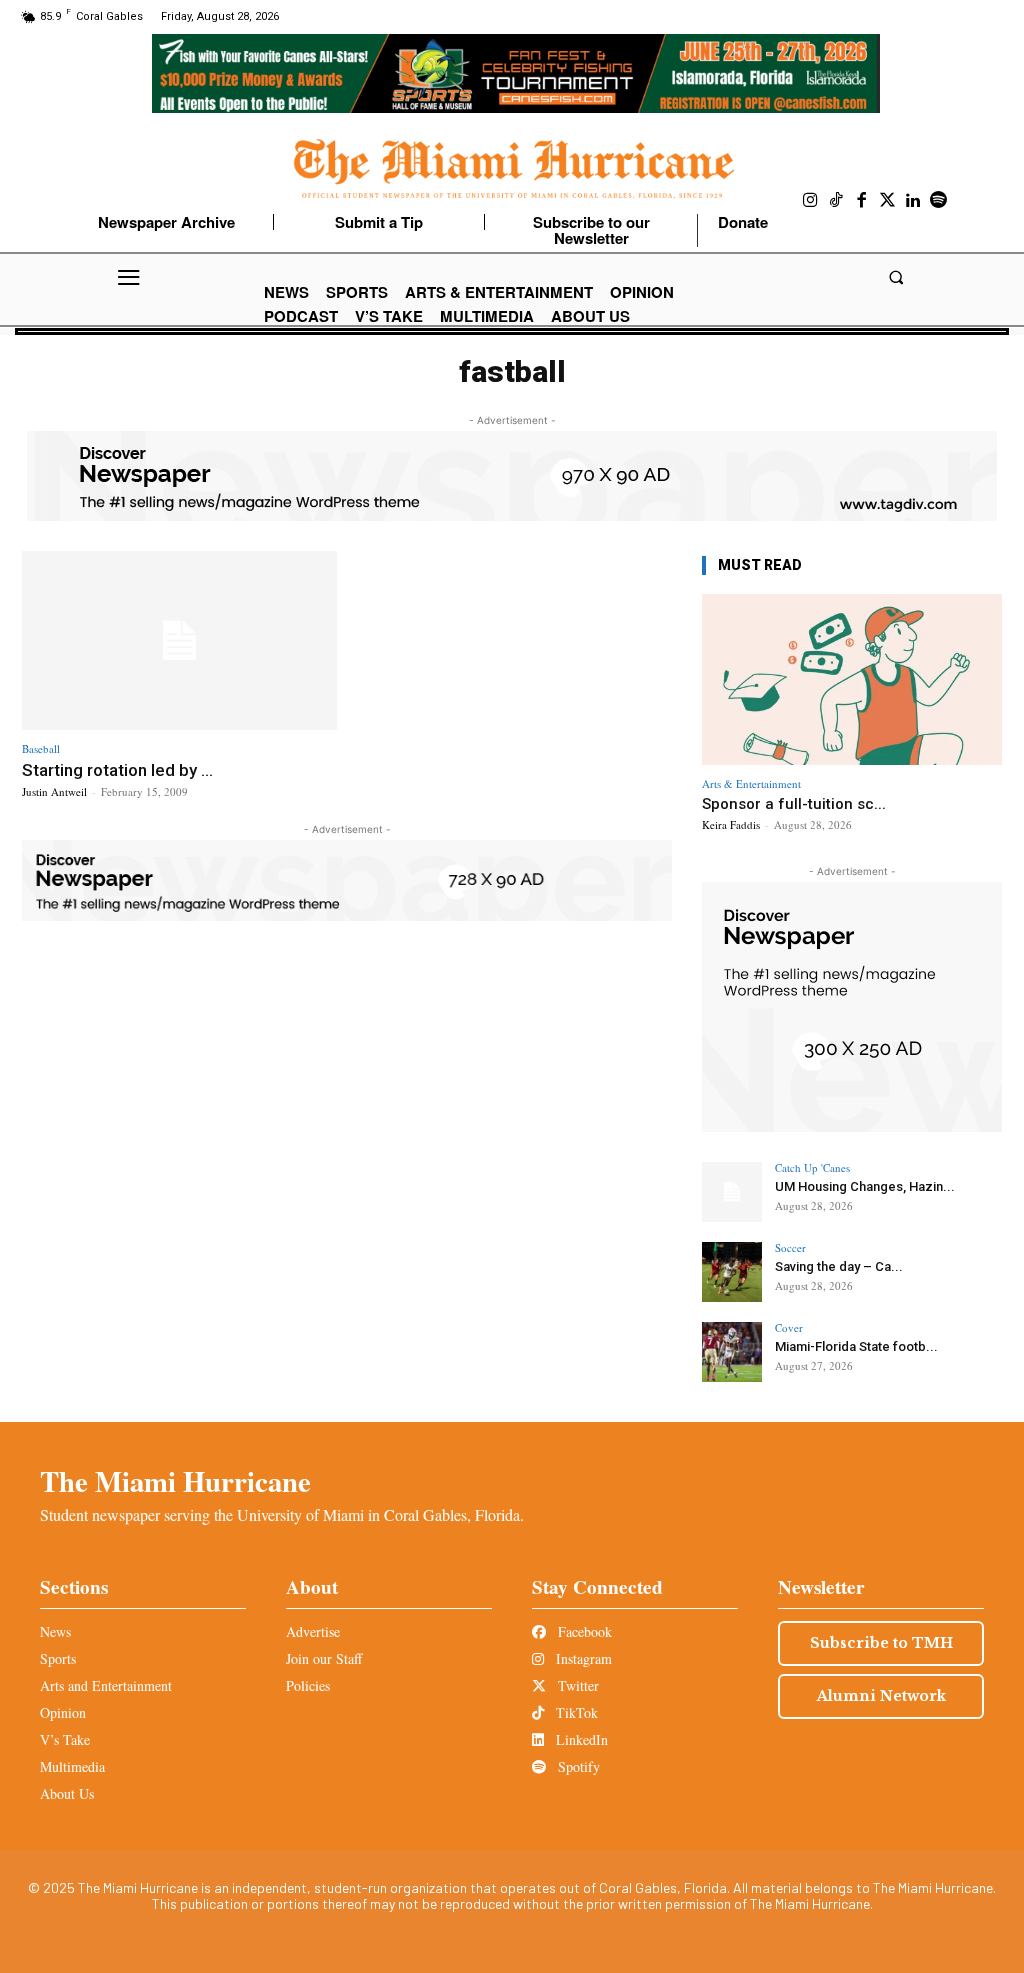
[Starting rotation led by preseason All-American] (179, 641)
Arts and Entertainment (106, 1685)
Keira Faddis (731, 824)
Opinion (63, 1712)
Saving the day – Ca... (839, 1266)
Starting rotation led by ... (117, 770)
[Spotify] (939, 201)
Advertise (313, 1631)
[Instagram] (811, 201)
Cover (789, 1327)
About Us (67, 1793)
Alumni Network (881, 1696)
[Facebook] (862, 201)
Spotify (577, 1766)
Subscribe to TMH (881, 1643)
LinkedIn (580, 1739)
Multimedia (72, 1766)
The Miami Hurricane (175, 1481)
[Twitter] (888, 201)
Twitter (576, 1685)
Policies (308, 1685)
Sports (58, 1658)
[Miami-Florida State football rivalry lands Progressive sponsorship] (732, 1352)
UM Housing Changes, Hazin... (865, 1186)
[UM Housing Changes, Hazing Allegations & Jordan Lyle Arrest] (732, 1192)
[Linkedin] (913, 201)
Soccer (790, 1247)
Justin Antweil (54, 791)
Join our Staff (324, 1658)
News (55, 1631)
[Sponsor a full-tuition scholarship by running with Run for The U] (852, 679)
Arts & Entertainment (751, 783)
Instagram (582, 1658)
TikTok (575, 1712)
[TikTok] (837, 201)
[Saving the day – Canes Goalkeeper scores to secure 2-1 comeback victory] (732, 1272)
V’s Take (65, 1739)
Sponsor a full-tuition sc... (794, 804)
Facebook (583, 1631)
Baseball (41, 748)
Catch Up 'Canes (812, 1167)
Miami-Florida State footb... (856, 1346)
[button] (895, 277)
